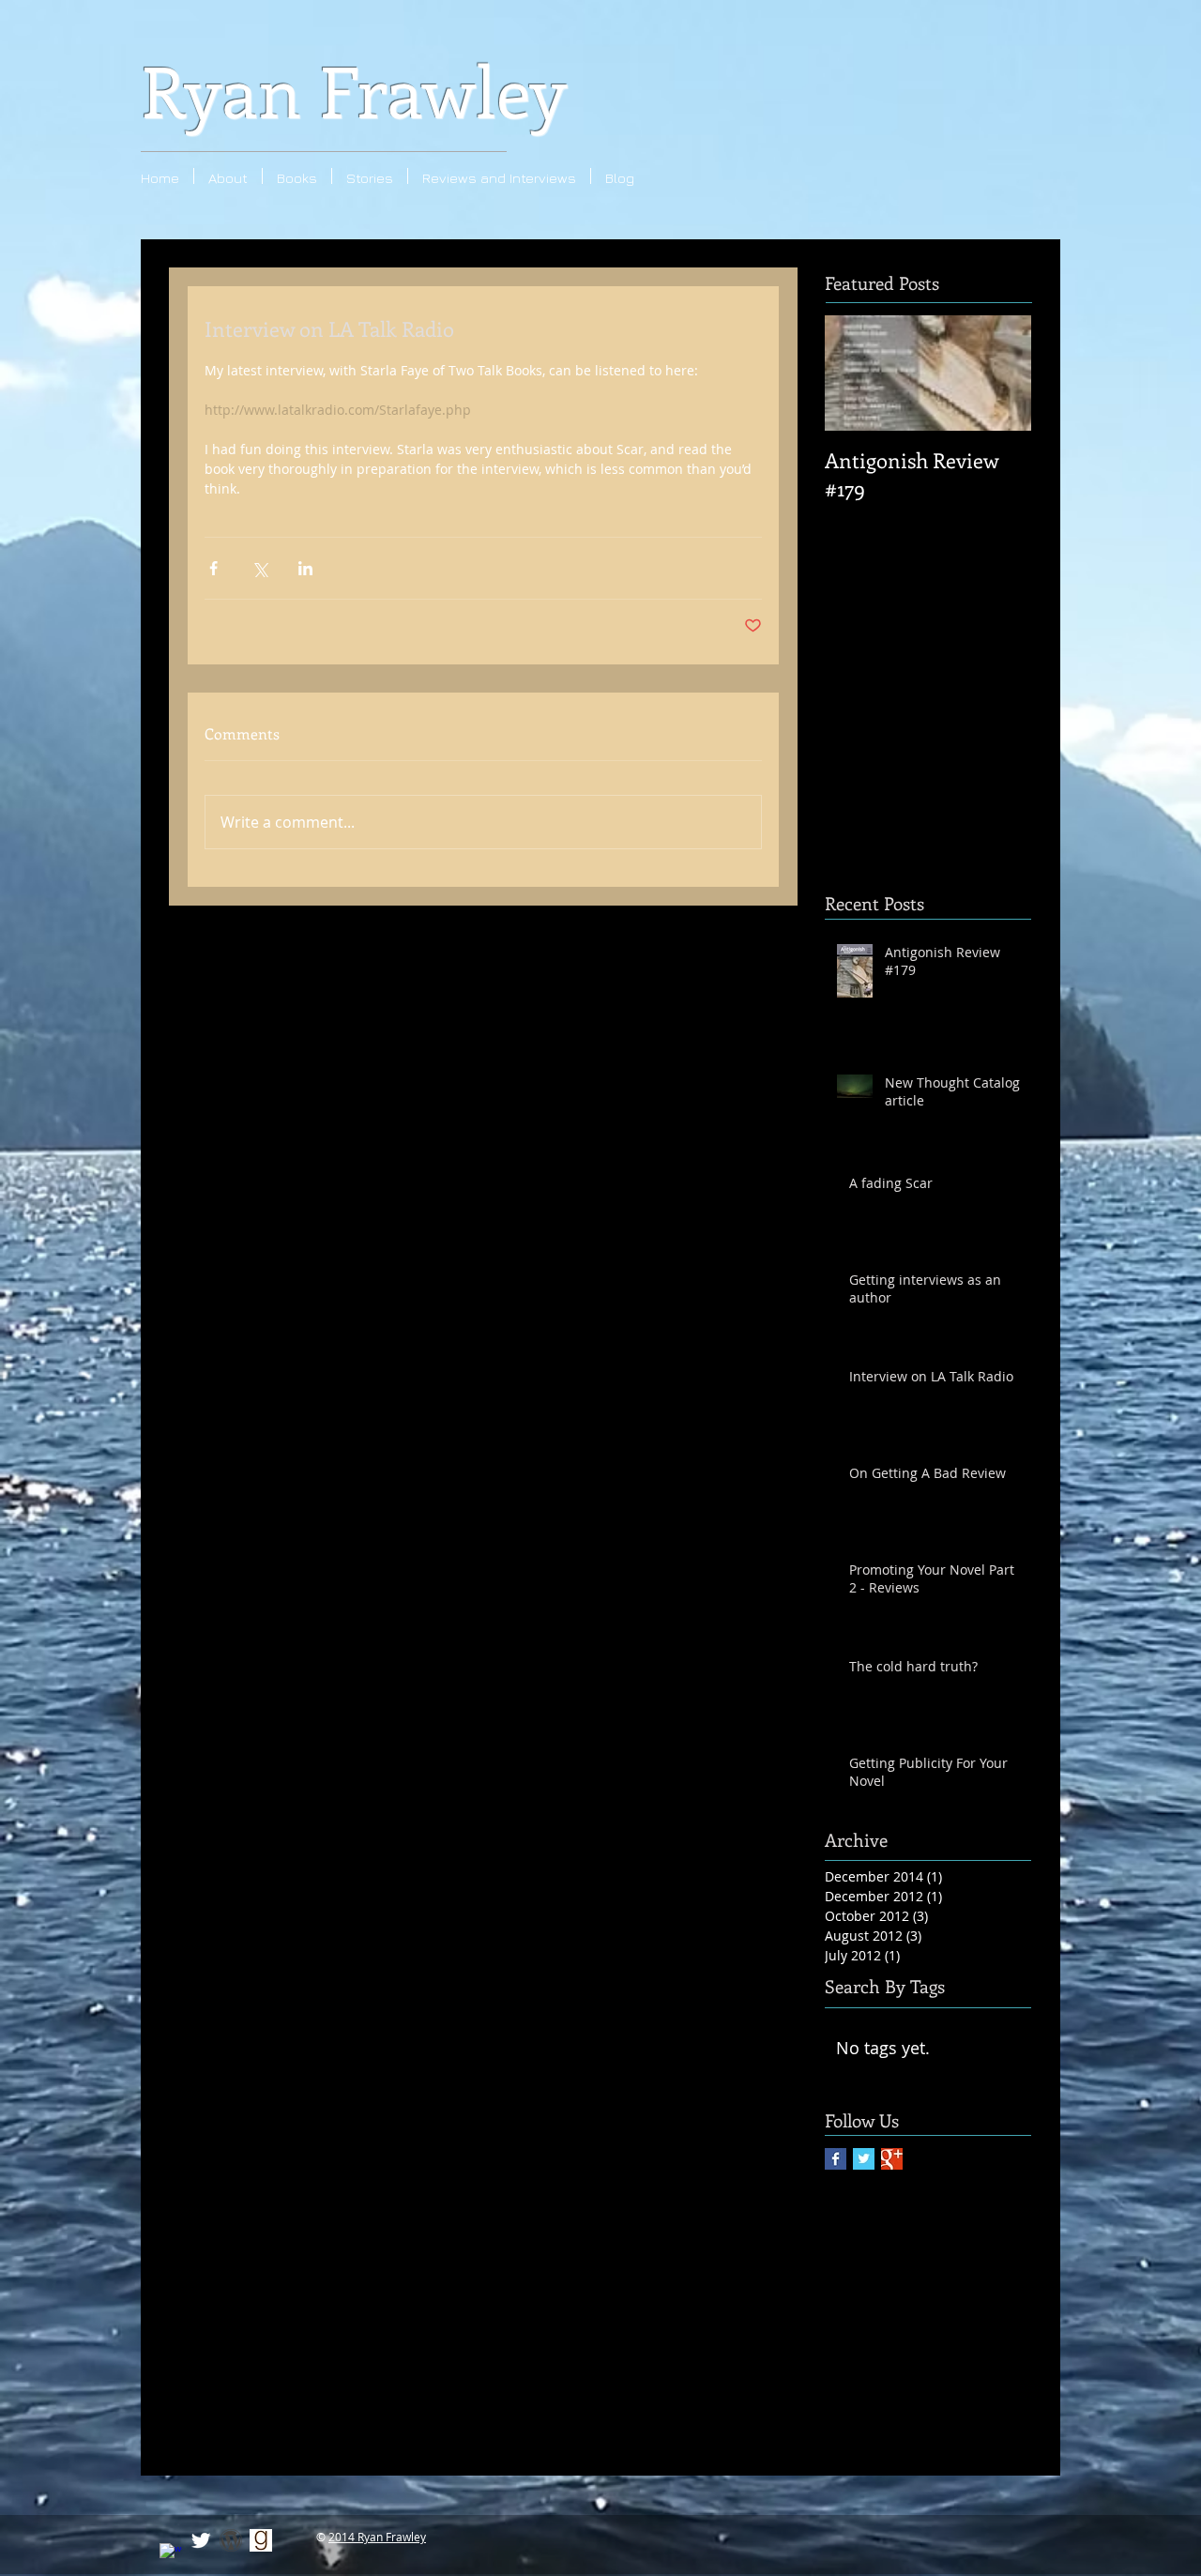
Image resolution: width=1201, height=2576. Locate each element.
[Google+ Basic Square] (892, 2159)
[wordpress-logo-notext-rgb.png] (231, 2540)
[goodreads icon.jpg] (261, 2540)
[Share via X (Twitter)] (259, 568)
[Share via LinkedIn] (305, 568)
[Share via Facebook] (213, 568)
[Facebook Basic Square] (836, 2159)
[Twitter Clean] (201, 2540)
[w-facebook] (171, 2554)
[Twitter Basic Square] (864, 2159)
